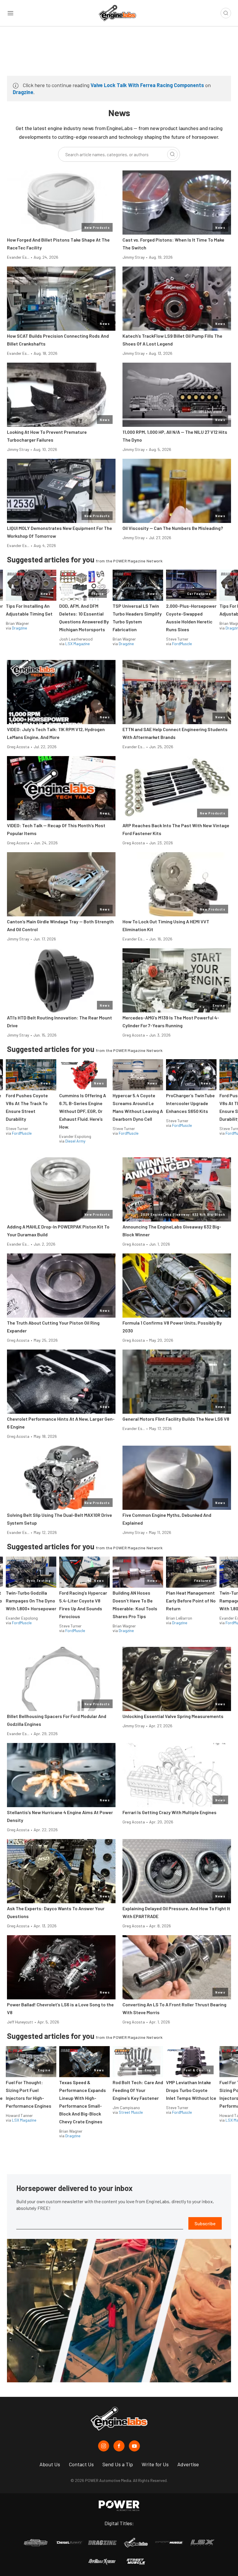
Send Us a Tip (118, 2464)
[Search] (172, 154)
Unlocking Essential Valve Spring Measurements (173, 1716)
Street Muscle (131, 2112)
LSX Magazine (77, 644)
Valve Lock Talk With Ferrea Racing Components (147, 85)
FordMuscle (182, 644)
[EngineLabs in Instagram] (104, 2446)
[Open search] (226, 13)
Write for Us (155, 2464)
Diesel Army (75, 1141)
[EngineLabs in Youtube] (134, 2446)
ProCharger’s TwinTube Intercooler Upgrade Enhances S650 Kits (190, 1103)
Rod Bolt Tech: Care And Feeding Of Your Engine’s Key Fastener (138, 2090)
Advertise (188, 2464)
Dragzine (23, 92)
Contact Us (81, 2464)
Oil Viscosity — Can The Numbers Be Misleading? (173, 528)
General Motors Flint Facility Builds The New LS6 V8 (176, 1419)
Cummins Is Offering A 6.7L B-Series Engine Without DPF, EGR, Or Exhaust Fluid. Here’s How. (83, 1111)
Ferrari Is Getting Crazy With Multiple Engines (170, 1812)
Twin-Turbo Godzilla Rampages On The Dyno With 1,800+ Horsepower (31, 1601)
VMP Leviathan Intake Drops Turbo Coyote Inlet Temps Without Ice (191, 2090)
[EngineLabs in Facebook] (119, 2446)
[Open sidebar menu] (10, 13)
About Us (50, 2464)
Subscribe (205, 2223)
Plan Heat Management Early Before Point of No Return (191, 1601)
